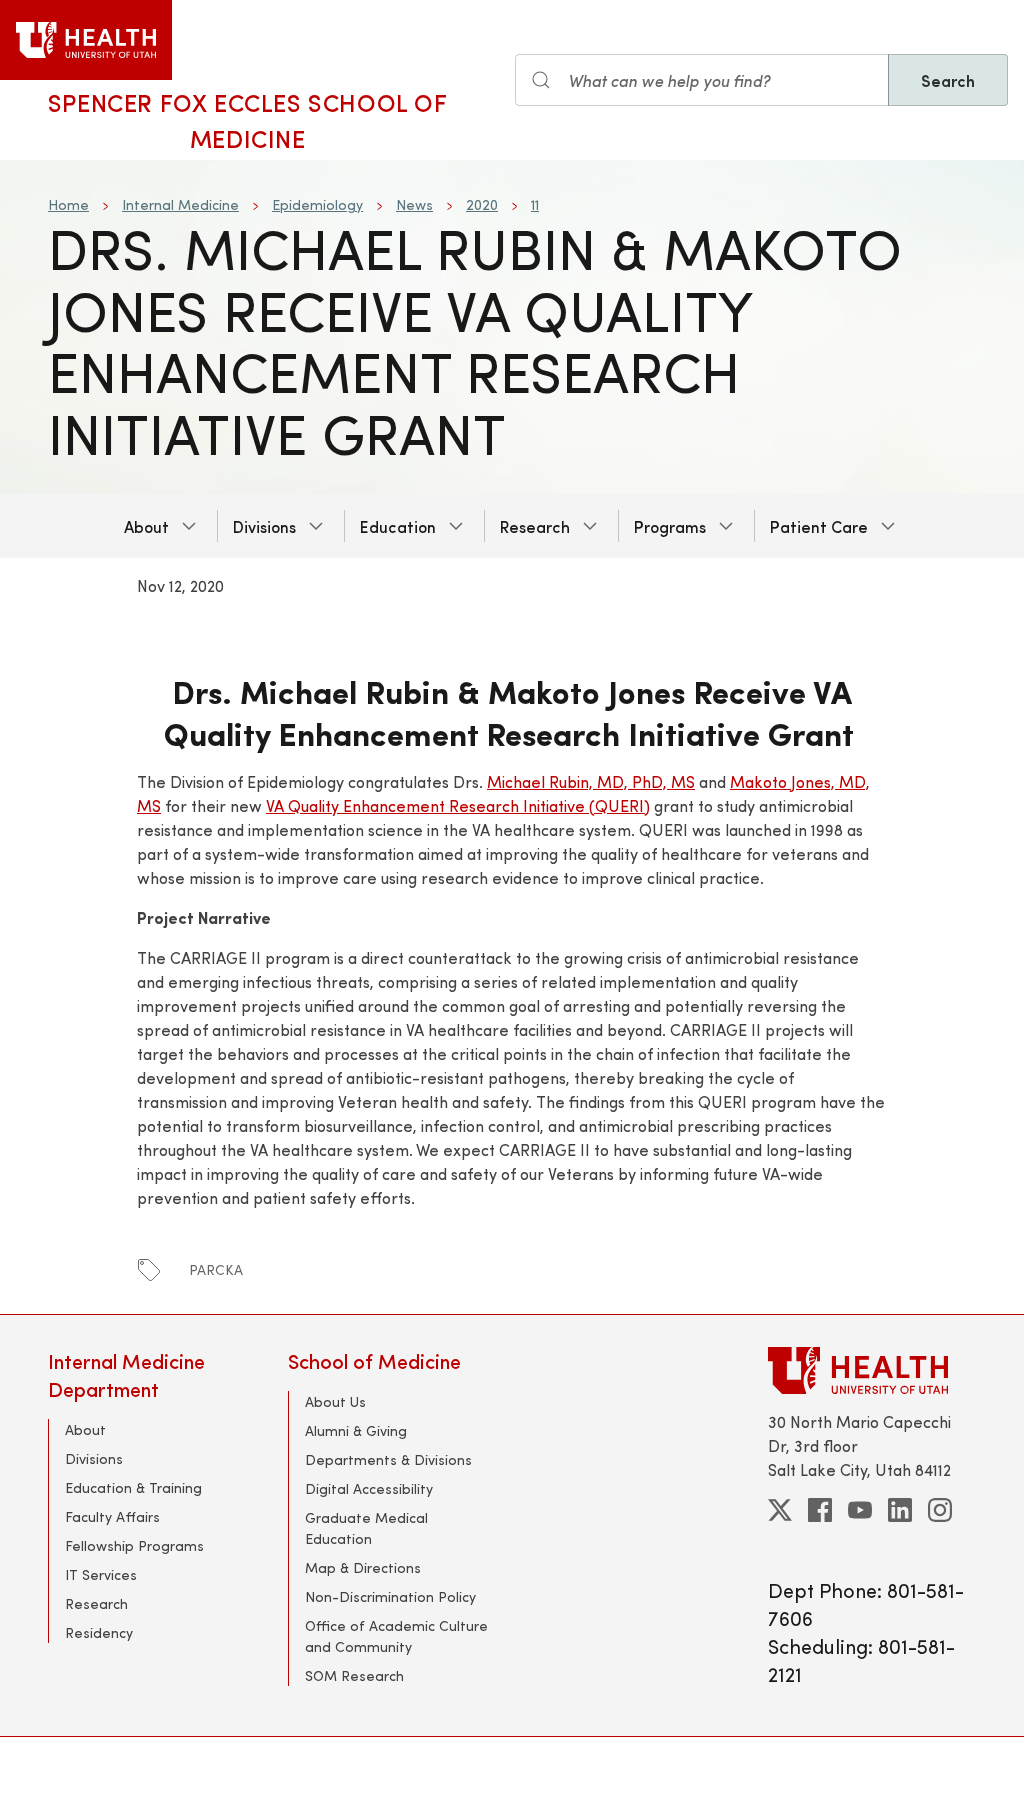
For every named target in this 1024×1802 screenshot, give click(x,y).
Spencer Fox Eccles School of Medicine (248, 120)
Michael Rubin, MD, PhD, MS (591, 781)
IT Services (101, 1574)
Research (535, 526)
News (414, 204)
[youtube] (860, 1510)
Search (948, 80)
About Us (335, 1401)
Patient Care (819, 526)
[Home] (86, 40)
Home (68, 204)
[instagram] (940, 1510)
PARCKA (216, 1269)
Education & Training (133, 1487)
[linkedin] (900, 1510)
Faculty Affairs (112, 1516)
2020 (482, 204)
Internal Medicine (180, 204)
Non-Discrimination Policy (390, 1596)
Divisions (264, 526)
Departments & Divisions (388, 1459)
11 (535, 204)
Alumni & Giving (356, 1430)
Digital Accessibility (369, 1488)
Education (398, 526)
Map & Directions (363, 1567)
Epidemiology (317, 204)
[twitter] (780, 1510)
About (146, 526)
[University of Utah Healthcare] (872, 1370)
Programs (670, 526)
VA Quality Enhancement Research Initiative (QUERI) (458, 805)
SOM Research (354, 1675)
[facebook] (820, 1510)
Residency (99, 1632)
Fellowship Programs (134, 1545)
